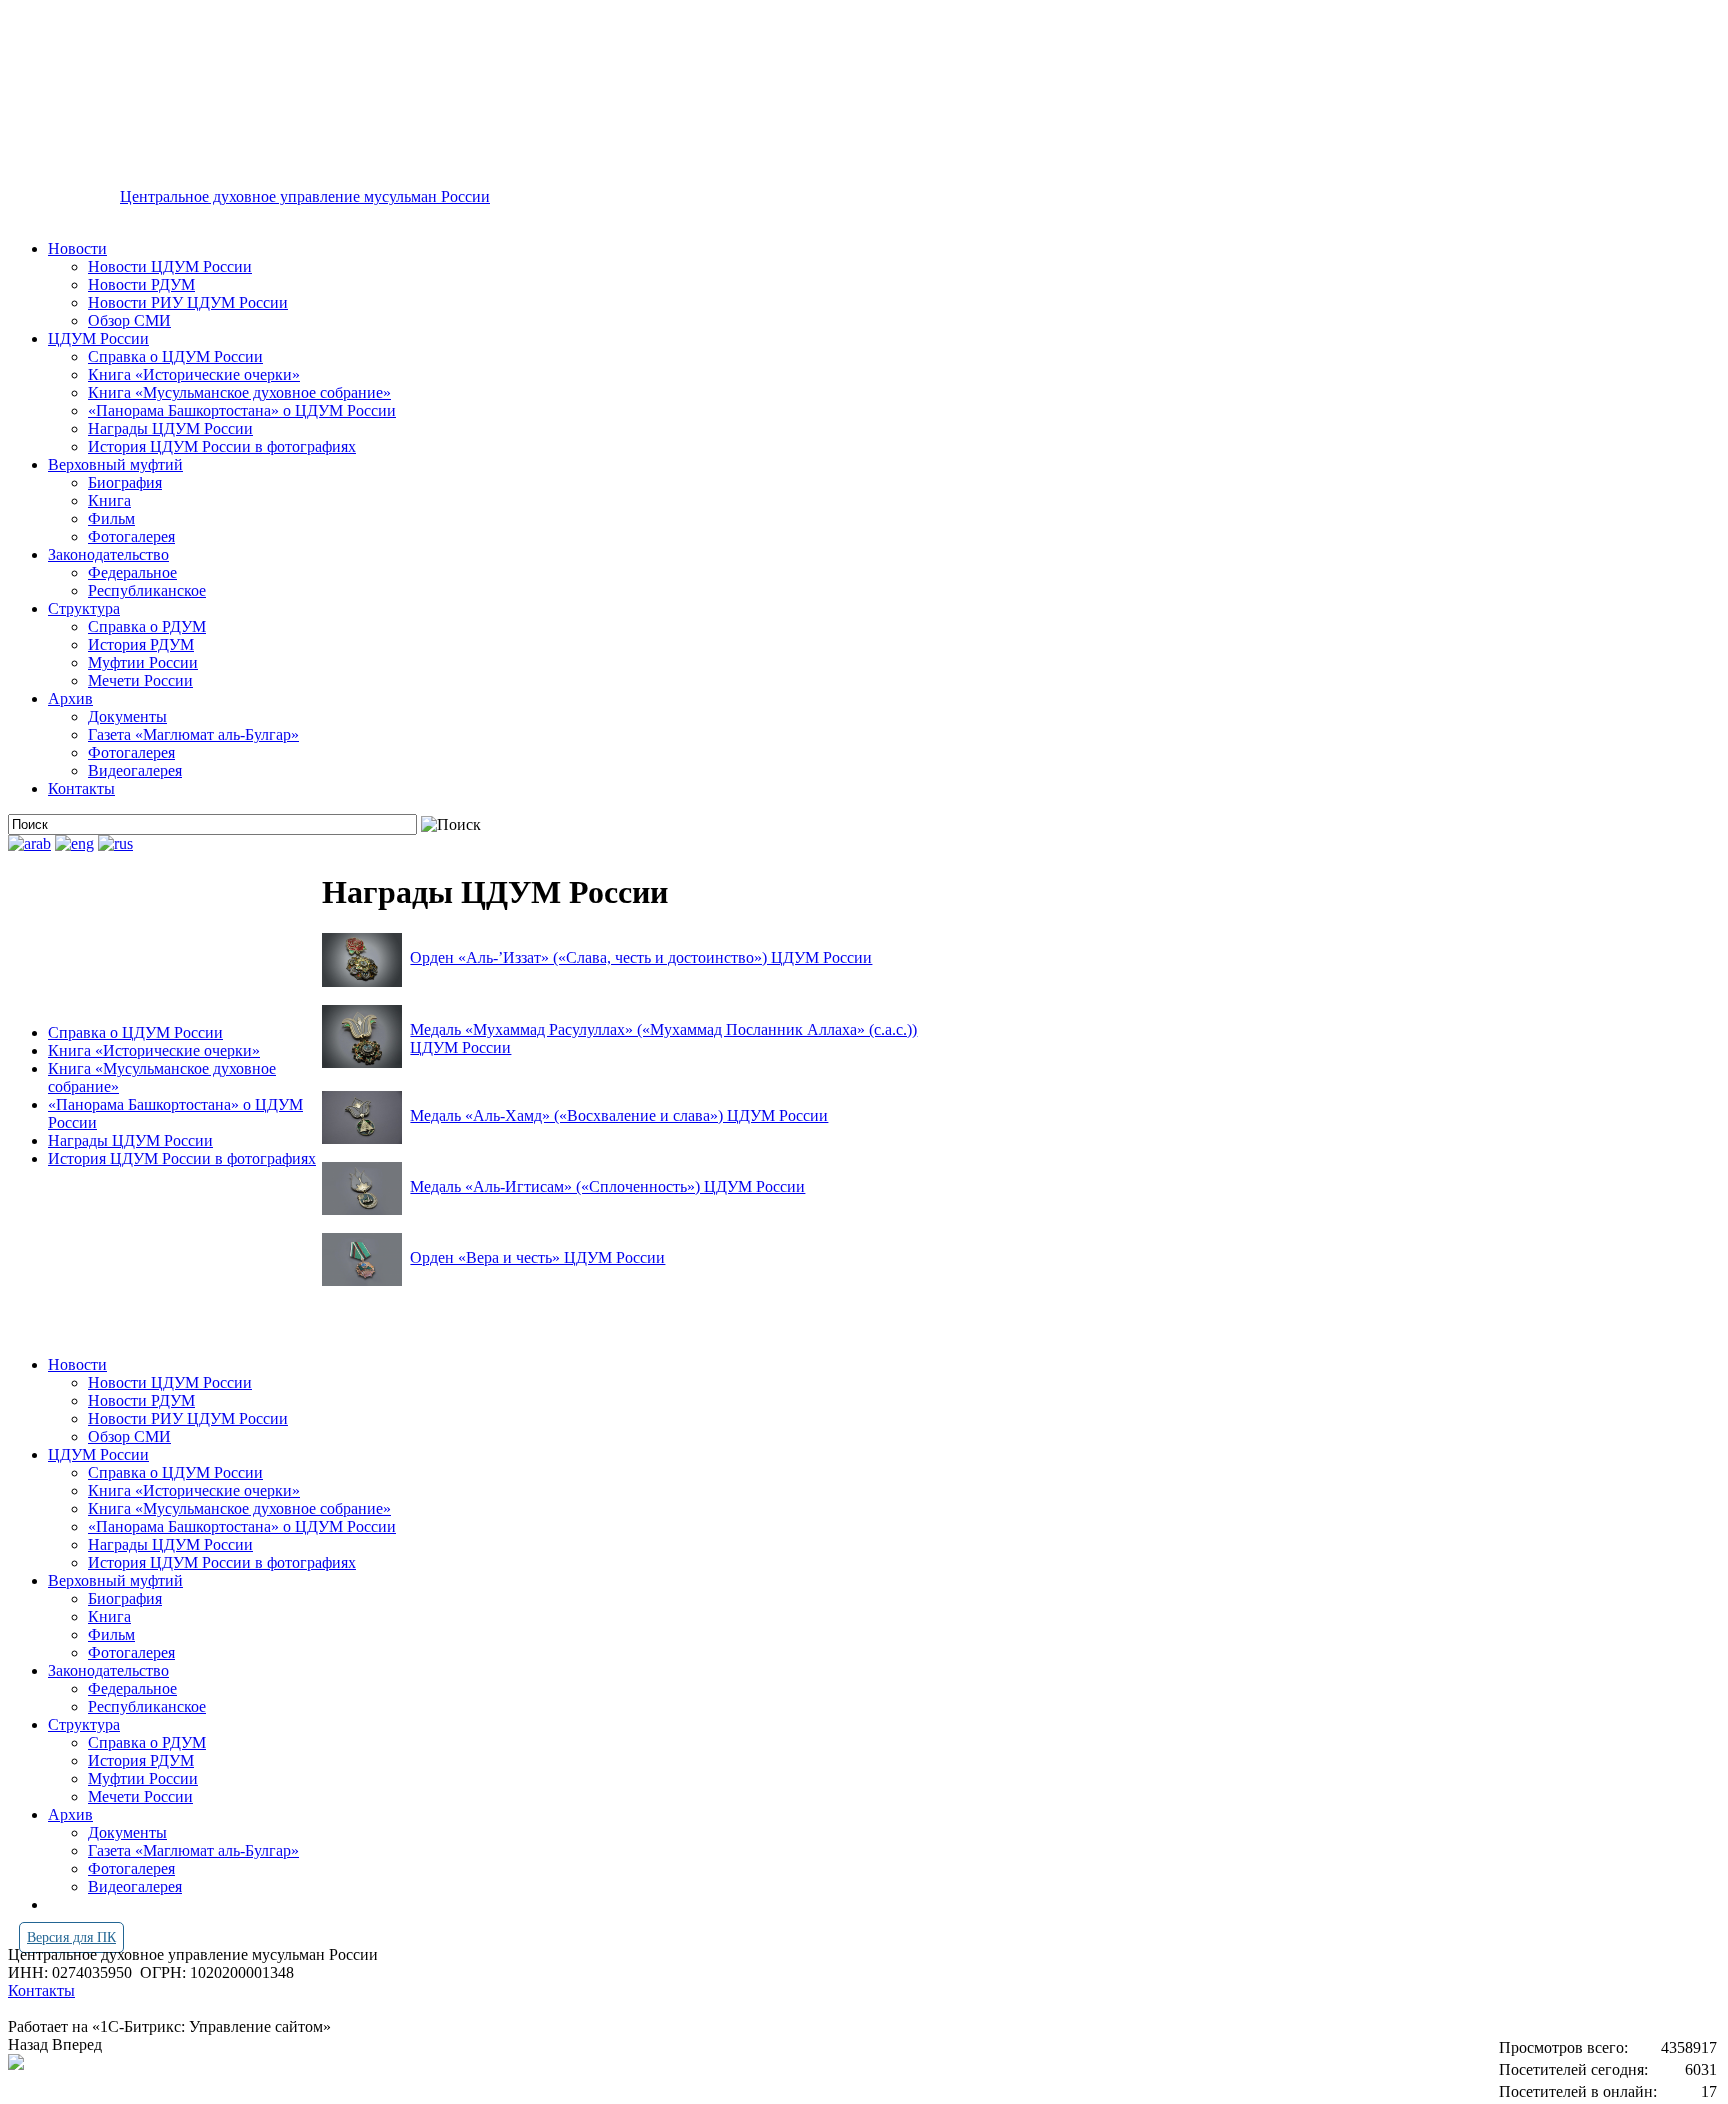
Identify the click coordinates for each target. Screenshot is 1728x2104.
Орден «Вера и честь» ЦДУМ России (537, 1257)
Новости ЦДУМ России (170, 266)
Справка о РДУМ (147, 626)
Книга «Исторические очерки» (194, 374)
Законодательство (108, 554)
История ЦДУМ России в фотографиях (222, 446)
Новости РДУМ (141, 284)
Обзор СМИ (129, 320)
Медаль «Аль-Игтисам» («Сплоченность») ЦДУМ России (607, 1186)
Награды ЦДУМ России (170, 428)
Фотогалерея (131, 536)
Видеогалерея (135, 770)
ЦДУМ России (98, 338)
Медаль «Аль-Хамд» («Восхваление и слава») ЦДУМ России (619, 1115)
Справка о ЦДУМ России (175, 356)
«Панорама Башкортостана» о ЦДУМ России (242, 410)
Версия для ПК (71, 1937)
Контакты (81, 788)
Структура (84, 608)
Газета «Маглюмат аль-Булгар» (193, 734)
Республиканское (147, 590)
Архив (70, 698)
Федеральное (132, 572)
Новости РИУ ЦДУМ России (188, 302)
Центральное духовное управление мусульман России (305, 196)
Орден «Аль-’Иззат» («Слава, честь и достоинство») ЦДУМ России (641, 957)
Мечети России (140, 680)
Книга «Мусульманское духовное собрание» (239, 392)
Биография (125, 482)
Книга (109, 500)
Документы (127, 716)
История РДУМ (141, 644)
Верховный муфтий (115, 464)
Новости (77, 248)
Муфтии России (143, 662)
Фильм (111, 518)
